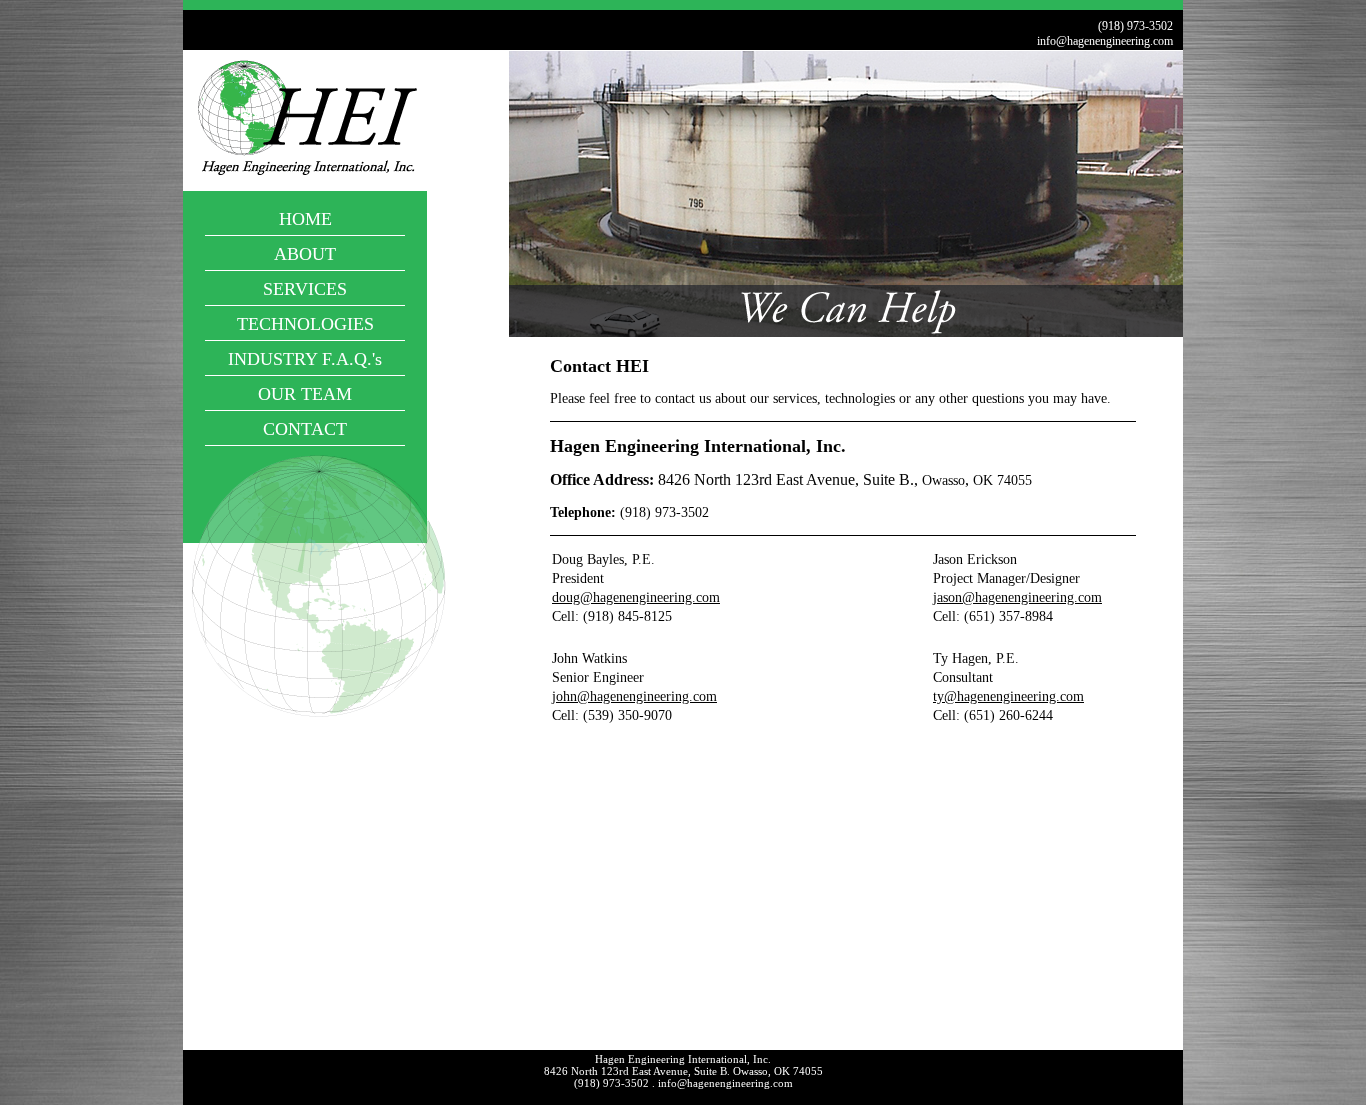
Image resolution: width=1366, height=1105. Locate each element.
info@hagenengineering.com (1105, 41)
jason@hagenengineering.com (1017, 597)
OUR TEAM (305, 394)
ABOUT (305, 254)
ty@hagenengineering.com (1008, 696)
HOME (305, 219)
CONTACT (305, 429)
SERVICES (305, 289)
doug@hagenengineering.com (636, 597)
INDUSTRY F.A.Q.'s (305, 359)
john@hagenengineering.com (634, 696)
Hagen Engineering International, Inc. (683, 1059)
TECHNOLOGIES (305, 324)
